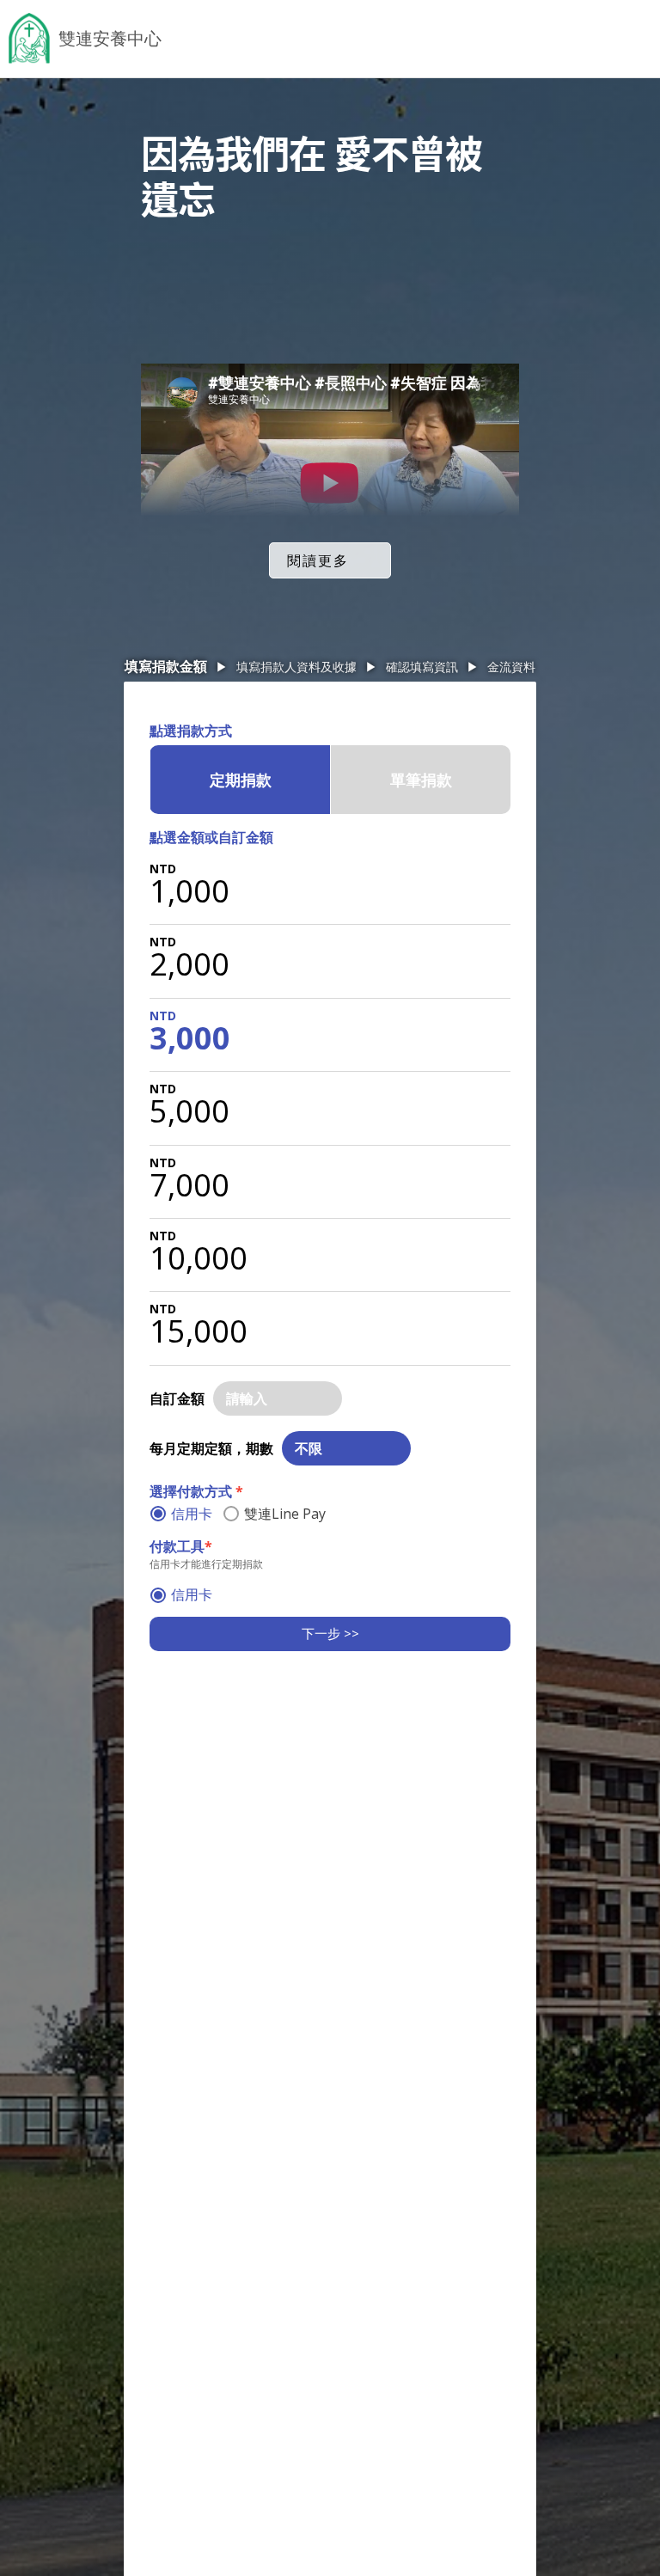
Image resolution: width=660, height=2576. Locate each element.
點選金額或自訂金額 (211, 837)
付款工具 (181, 1546)
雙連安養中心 (110, 38)
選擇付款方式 (196, 1491)
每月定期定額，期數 (211, 1448)
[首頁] (29, 39)
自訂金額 (177, 1398)
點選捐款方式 (191, 731)
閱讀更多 (318, 560)
